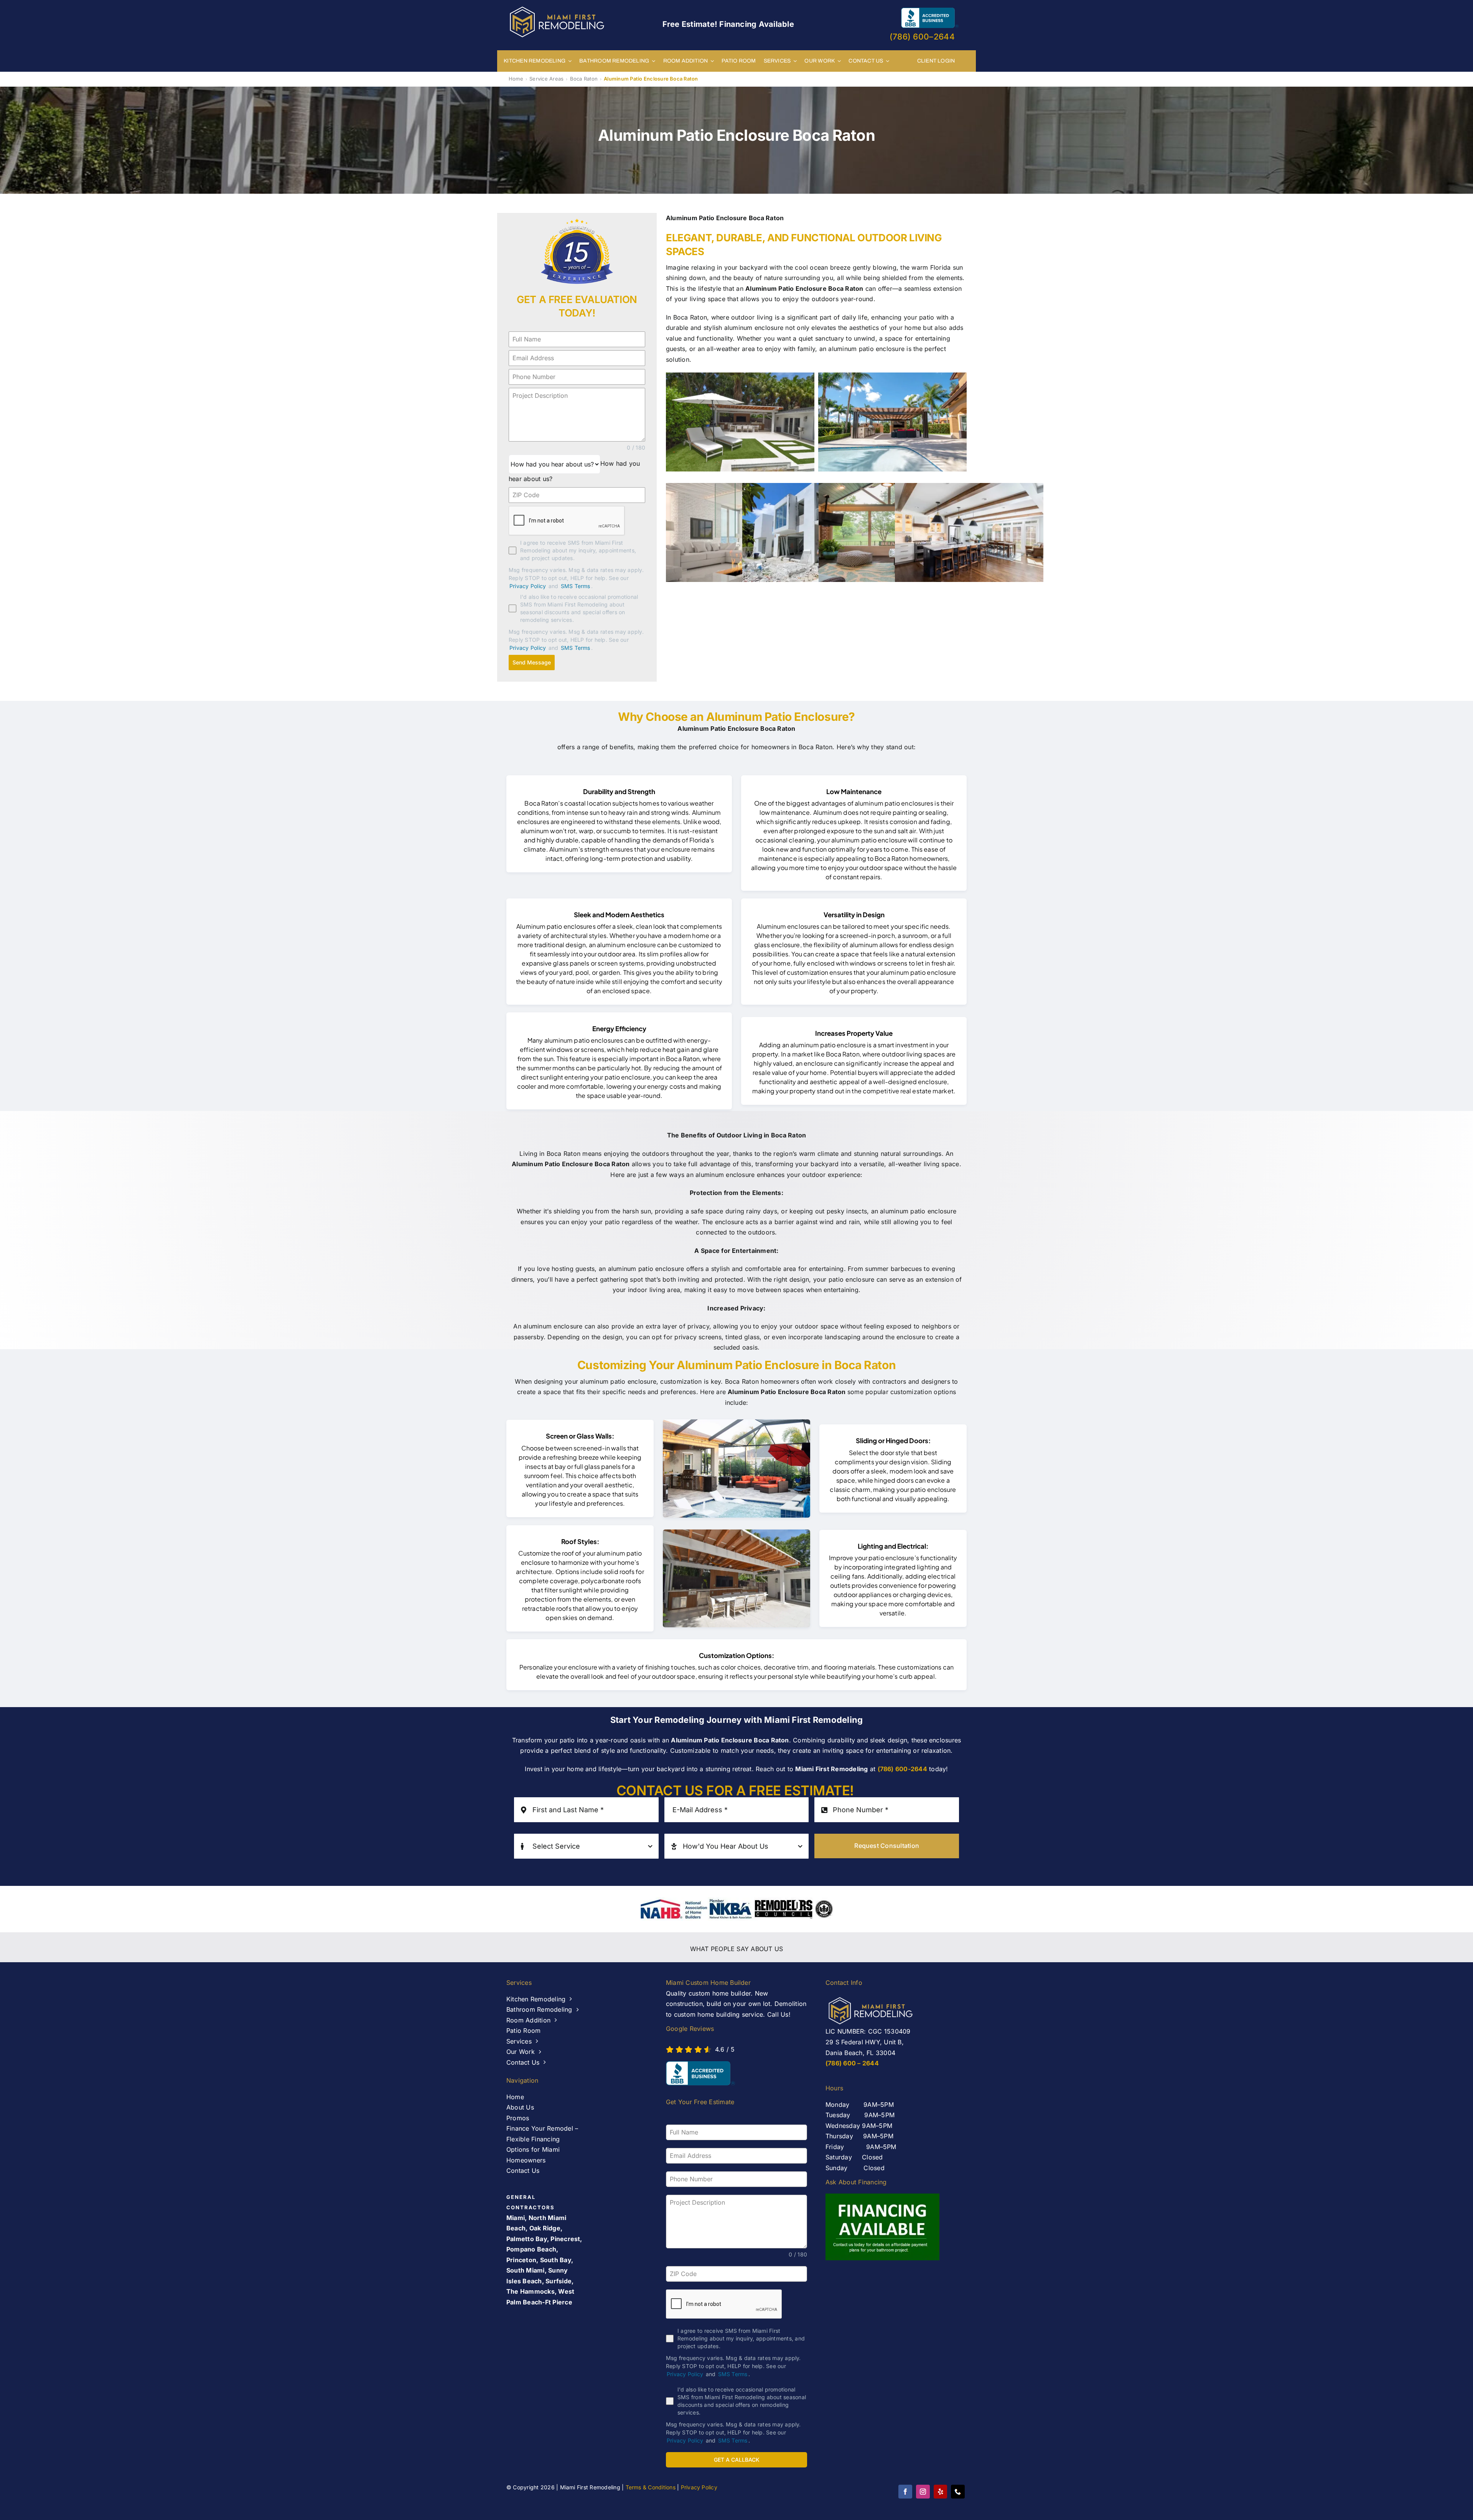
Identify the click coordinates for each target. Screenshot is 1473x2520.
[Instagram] (923, 2492)
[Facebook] (905, 2492)
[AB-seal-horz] (700, 2073)
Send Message (532, 662)
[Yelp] (940, 2492)
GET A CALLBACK (737, 2460)
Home (516, 79)
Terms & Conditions (651, 2487)
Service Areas (546, 79)
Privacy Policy (528, 586)
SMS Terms (576, 586)
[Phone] (958, 2492)
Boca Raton (584, 79)
